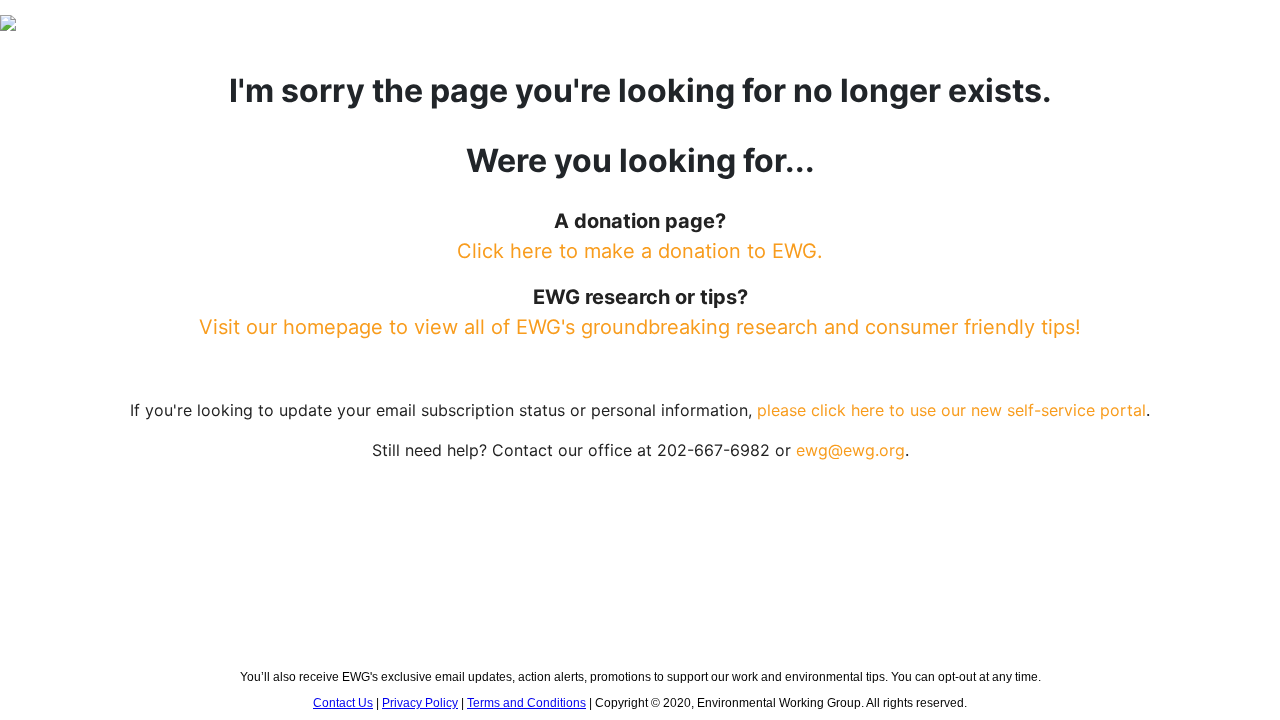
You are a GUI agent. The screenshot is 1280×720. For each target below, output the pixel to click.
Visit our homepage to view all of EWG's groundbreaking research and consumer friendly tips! (640, 327)
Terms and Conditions (526, 703)
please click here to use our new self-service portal (951, 410)
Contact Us (343, 703)
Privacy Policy (420, 703)
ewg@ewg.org (850, 450)
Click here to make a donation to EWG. (640, 251)
